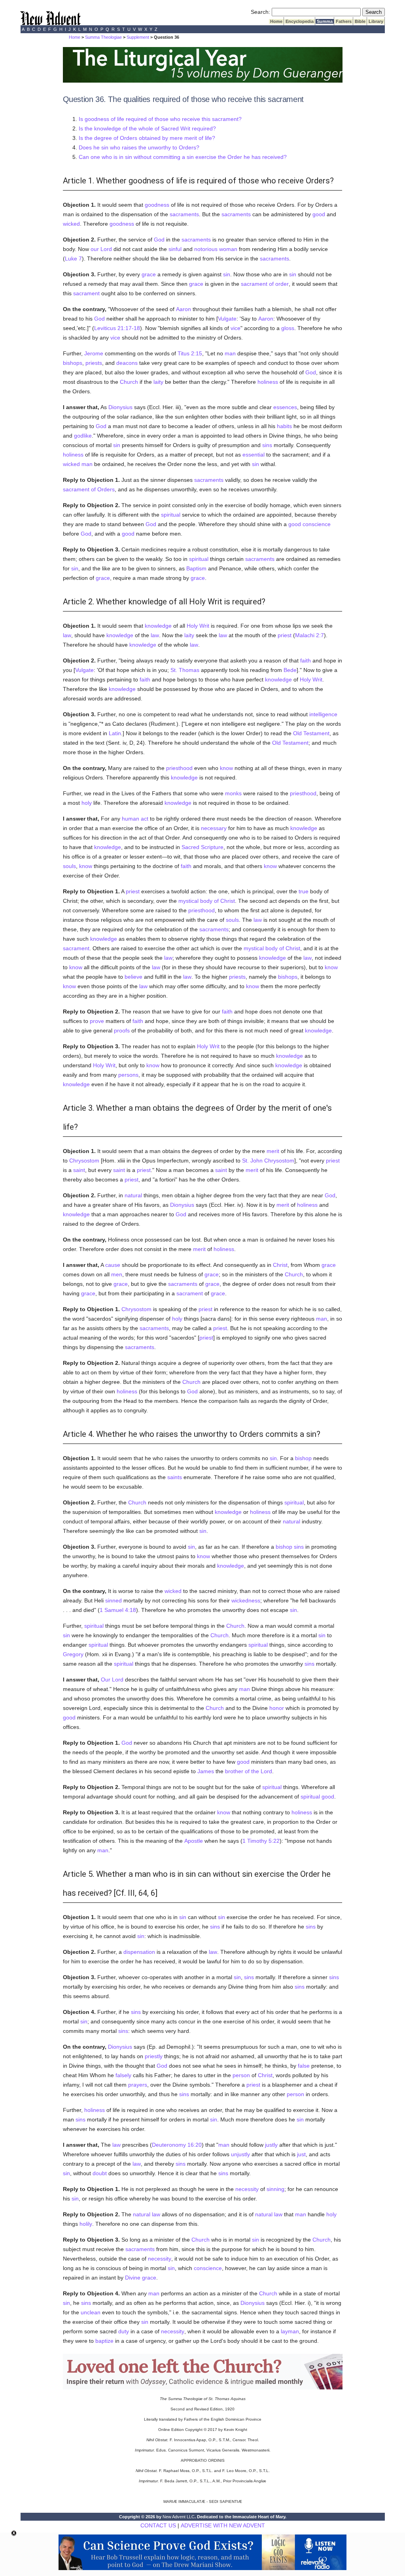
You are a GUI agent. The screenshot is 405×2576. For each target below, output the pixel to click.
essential (254, 455)
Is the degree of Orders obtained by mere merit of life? (147, 138)
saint (79, 1170)
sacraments (184, 214)
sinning (275, 2189)
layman (290, 2331)
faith (306, 661)
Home (276, 21)
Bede (290, 670)
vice (236, 328)
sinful (175, 249)
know (226, 768)
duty (124, 2331)
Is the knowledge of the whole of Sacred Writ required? (147, 128)
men (117, 1274)
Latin (115, 733)
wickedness (246, 1600)
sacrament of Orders (89, 489)
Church (129, 382)
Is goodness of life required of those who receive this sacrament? (160, 119)
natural (133, 1195)
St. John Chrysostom (268, 1161)
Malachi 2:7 (309, 635)
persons (128, 1075)
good (319, 214)
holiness (268, 382)
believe (133, 977)
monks (233, 793)
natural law (147, 2214)
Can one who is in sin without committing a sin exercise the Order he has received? (183, 157)
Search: (260, 12)
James (206, 1771)
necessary (214, 828)
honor (277, 1708)
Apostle (194, 1841)
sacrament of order (265, 284)
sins (267, 445)
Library (376, 21)
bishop (303, 1458)
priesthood (179, 768)
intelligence (323, 714)
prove (97, 1021)
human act (135, 819)
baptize (104, 2341)
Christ (280, 1265)
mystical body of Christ (207, 901)
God (159, 240)
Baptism (196, 568)
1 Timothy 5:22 (261, 1841)
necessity (247, 2189)
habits (284, 426)
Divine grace (141, 2278)
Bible (360, 21)
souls (69, 866)
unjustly (240, 2154)
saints (175, 1477)
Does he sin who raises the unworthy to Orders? (139, 147)
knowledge (158, 626)
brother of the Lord (249, 1771)
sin (227, 274)
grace (149, 274)
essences (285, 407)
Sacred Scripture (202, 847)
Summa (325, 21)
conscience (317, 524)
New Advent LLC (179, 2517)
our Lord (101, 249)
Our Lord (112, 1680)
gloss (288, 328)
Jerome (94, 353)
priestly (154, 2056)
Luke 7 (73, 259)
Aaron (184, 309)
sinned (114, 1600)
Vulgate (227, 319)
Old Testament (311, 733)
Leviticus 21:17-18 (117, 328)
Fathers (344, 21)
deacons (127, 363)
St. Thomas (185, 670)
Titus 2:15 (190, 353)
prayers (138, 2085)
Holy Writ (198, 626)
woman (228, 249)
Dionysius (120, 407)
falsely (123, 2075)
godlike (83, 436)
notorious (206, 249)
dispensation (139, 1952)
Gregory (73, 1654)
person (241, 2075)
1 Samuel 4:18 (118, 1610)
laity (158, 382)
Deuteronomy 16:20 (177, 2145)
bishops (73, 363)
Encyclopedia (300, 21)
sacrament (86, 293)
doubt (100, 2173)
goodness (157, 205)
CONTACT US (158, 2525)
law (67, 635)
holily (86, 2224)
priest (285, 635)
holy (87, 803)
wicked (71, 224)
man (230, 353)
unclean (91, 2312)
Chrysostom (84, 1161)
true (304, 891)
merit (273, 1151)
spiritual (171, 515)
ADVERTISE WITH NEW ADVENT (223, 2525)
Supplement (138, 37)
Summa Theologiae (103, 37)
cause (113, 1265)
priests (94, 363)
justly (271, 2145)
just (301, 2154)
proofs (122, 1030)
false (304, 2066)
